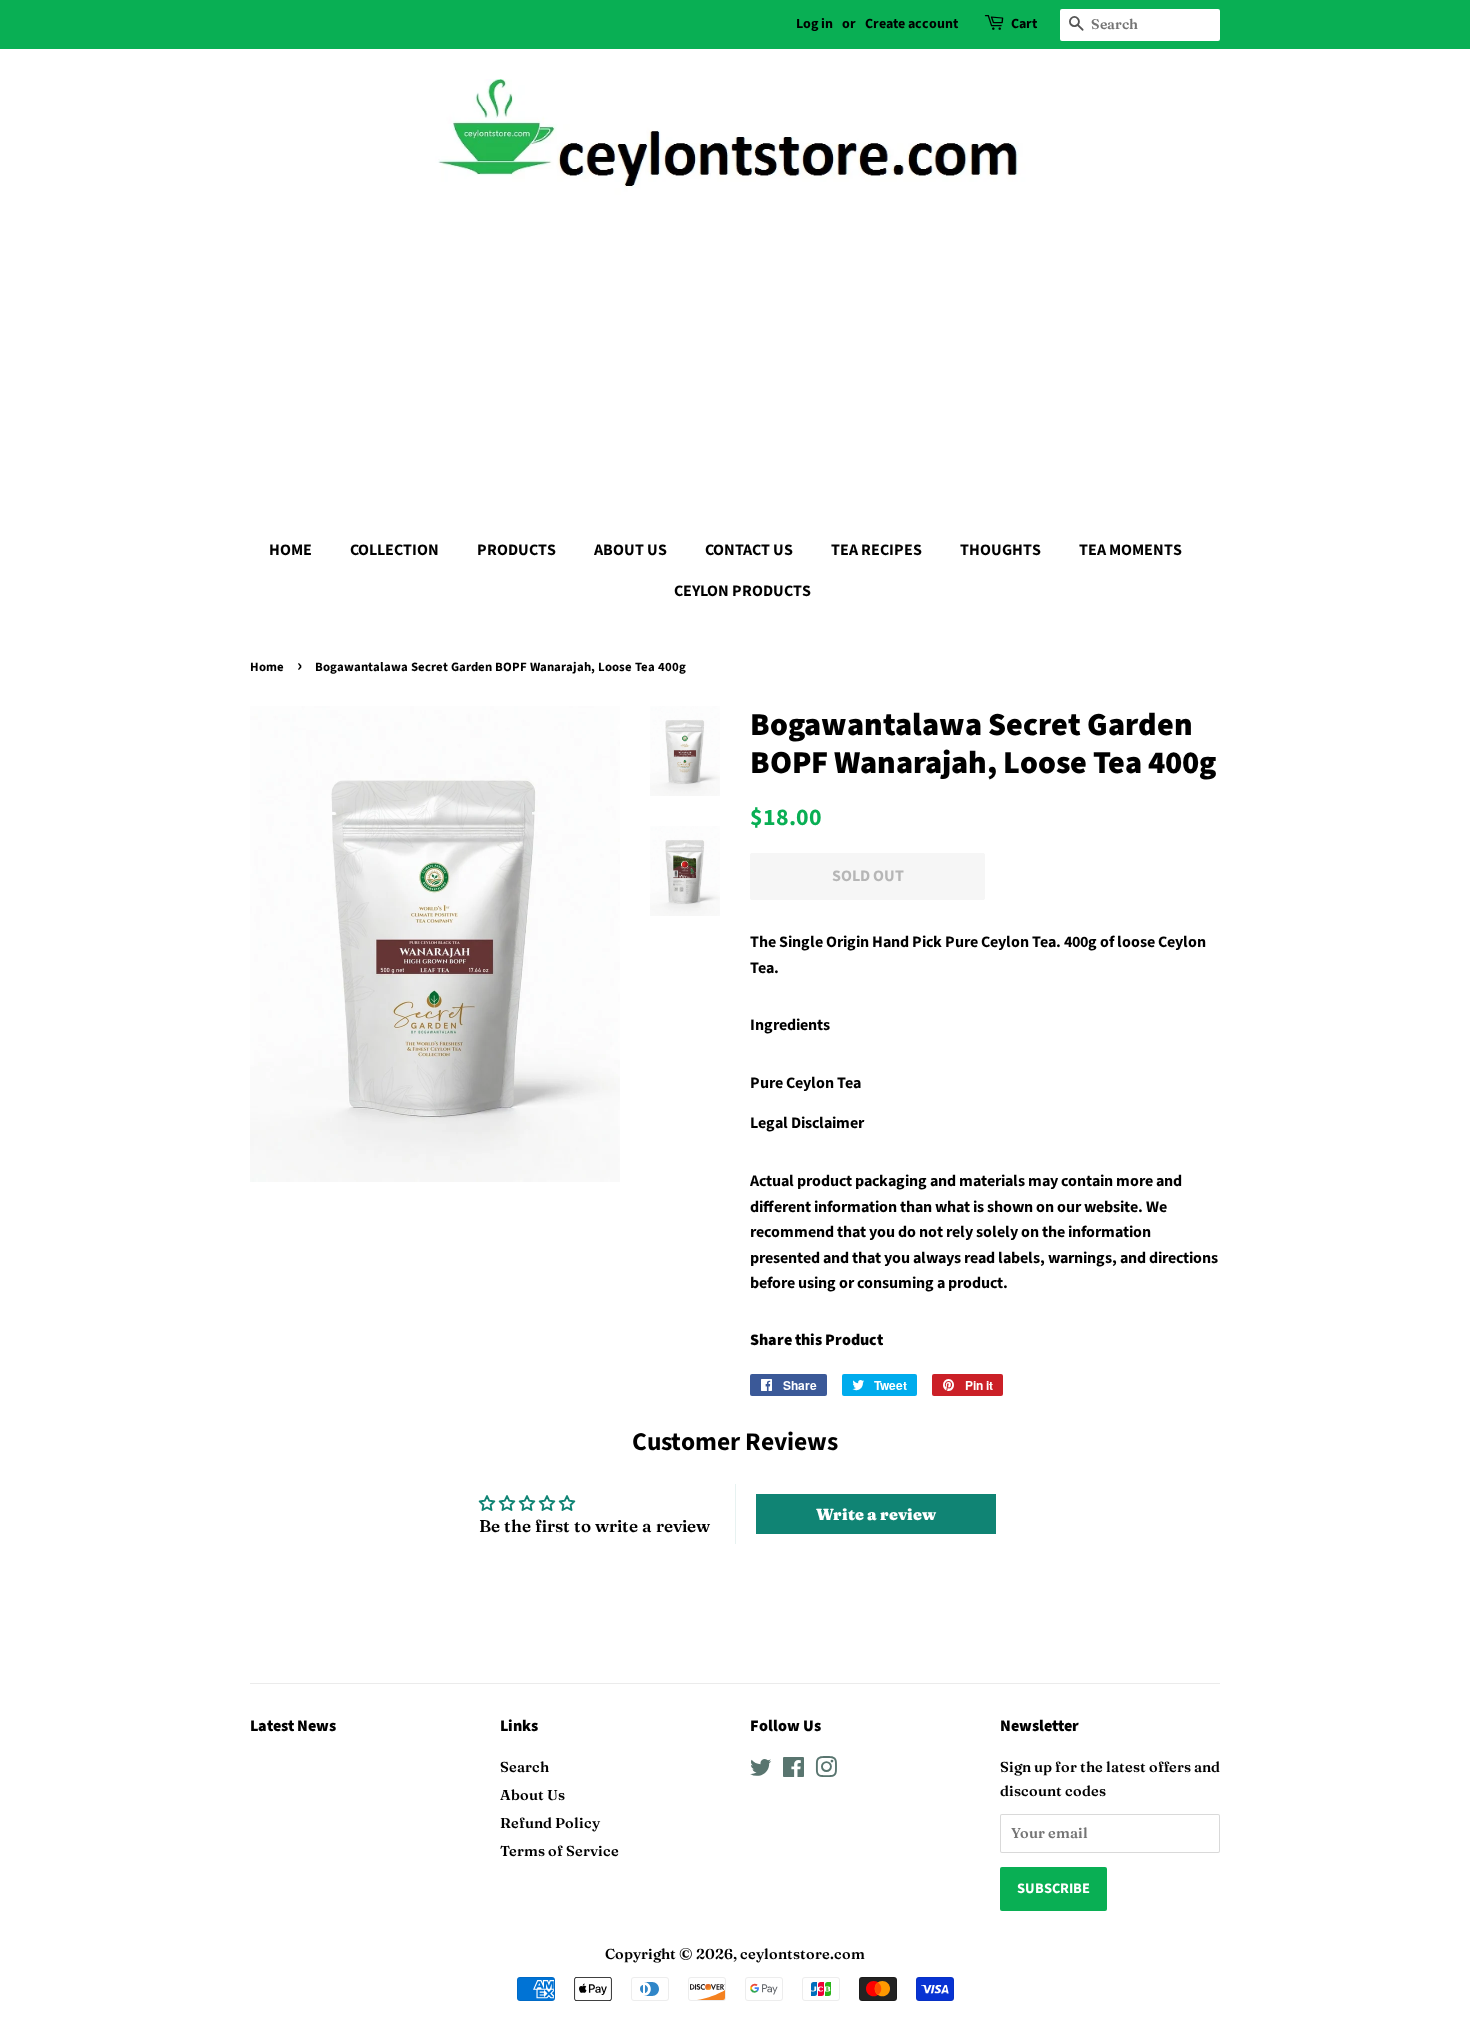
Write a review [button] (876, 1514)
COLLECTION (394, 550)
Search (524, 1767)
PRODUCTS (516, 550)
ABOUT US (630, 550)
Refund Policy (550, 1823)
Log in (814, 24)
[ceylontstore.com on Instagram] (826, 1771)
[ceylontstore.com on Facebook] (793, 1771)
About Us (532, 1795)
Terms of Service (559, 1851)
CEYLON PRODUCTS (742, 591)
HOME (290, 550)
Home (267, 667)
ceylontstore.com (802, 1954)
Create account (911, 24)
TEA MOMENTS (1130, 550)
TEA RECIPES (876, 550)
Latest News (293, 1726)
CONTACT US (749, 550)
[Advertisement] (735, 360)
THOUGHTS (1000, 550)
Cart (1024, 24)
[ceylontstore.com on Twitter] (761, 1771)
